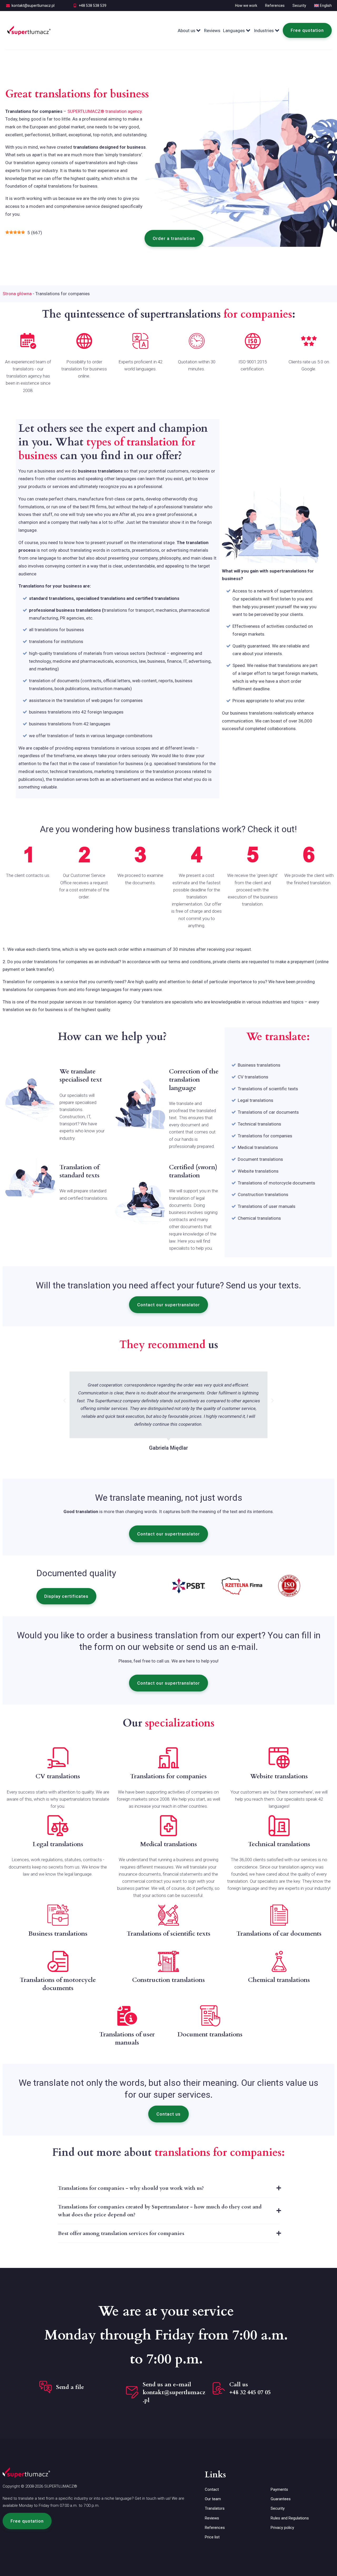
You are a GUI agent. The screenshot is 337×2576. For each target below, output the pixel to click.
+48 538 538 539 (93, 6)
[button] (174, 238)
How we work (246, 6)
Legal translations (256, 1100)
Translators (215, 2508)
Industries (264, 31)
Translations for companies (265, 1136)
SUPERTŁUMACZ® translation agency (105, 111)
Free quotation (307, 30)
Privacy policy (282, 2528)
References (275, 6)
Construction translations (263, 1194)
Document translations (260, 1159)
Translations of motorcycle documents (276, 1183)
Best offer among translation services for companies (121, 2233)
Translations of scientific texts (268, 1089)
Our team (213, 2499)
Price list (212, 2537)
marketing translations (117, 771)
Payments (279, 2489)
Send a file (70, 2387)
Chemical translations (259, 1218)
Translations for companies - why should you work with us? (131, 2188)
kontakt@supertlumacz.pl (33, 6)
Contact (212, 2489)
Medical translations (258, 1147)
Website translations (258, 1171)
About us (187, 31)
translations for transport (129, 610)
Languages (234, 31)
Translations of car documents (268, 1112)
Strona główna (17, 294)
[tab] (168, 2188)
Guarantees (281, 2499)
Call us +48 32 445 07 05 (250, 2388)
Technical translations (259, 1124)
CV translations (253, 1077)
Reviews (212, 31)
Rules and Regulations (290, 2518)
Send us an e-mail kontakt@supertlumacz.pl (174, 2392)
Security (299, 6)
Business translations (259, 1065)
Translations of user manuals (267, 1206)
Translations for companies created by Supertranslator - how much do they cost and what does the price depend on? (160, 2211)
